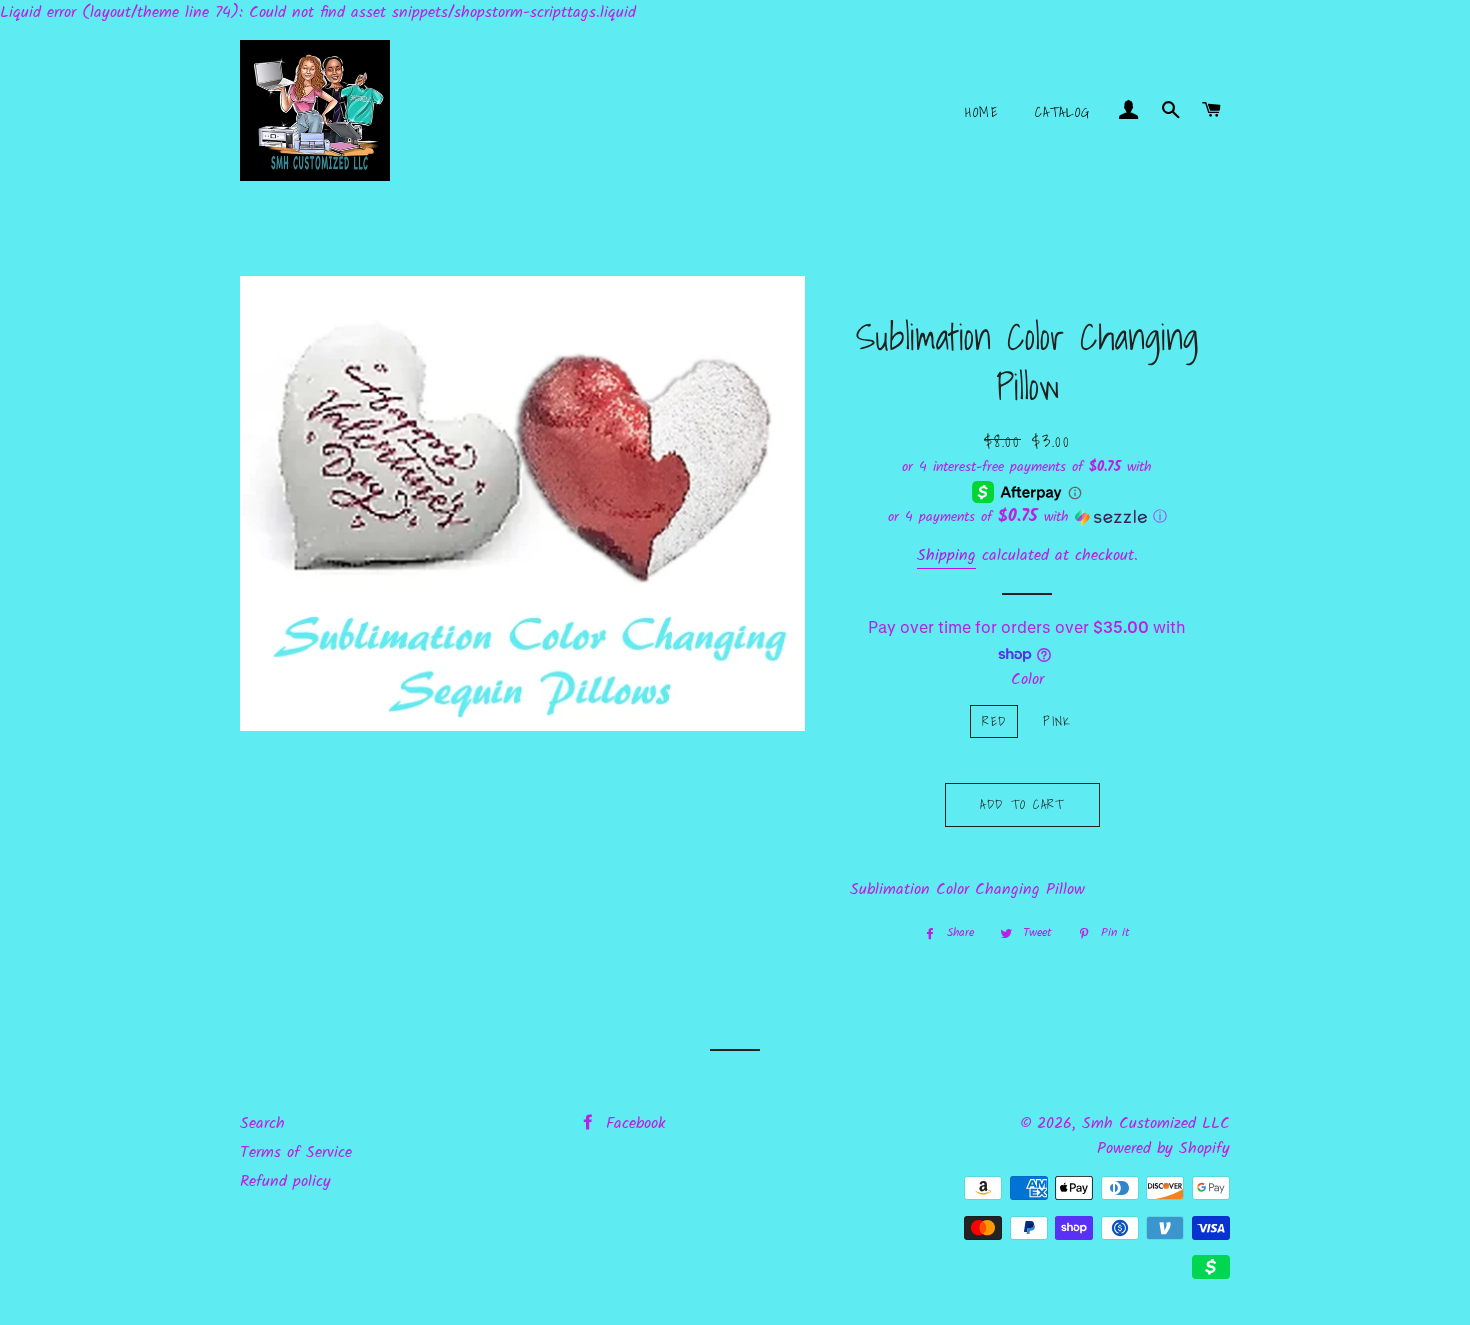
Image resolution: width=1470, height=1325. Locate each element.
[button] (1027, 517)
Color (1027, 679)
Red (994, 721)
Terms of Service (296, 1152)
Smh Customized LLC (1156, 1123)
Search (262, 1123)
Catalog (1063, 112)
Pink (1057, 721)
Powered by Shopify (1163, 1148)
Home (982, 112)
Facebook (633, 1123)
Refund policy (285, 1181)
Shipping (946, 555)
